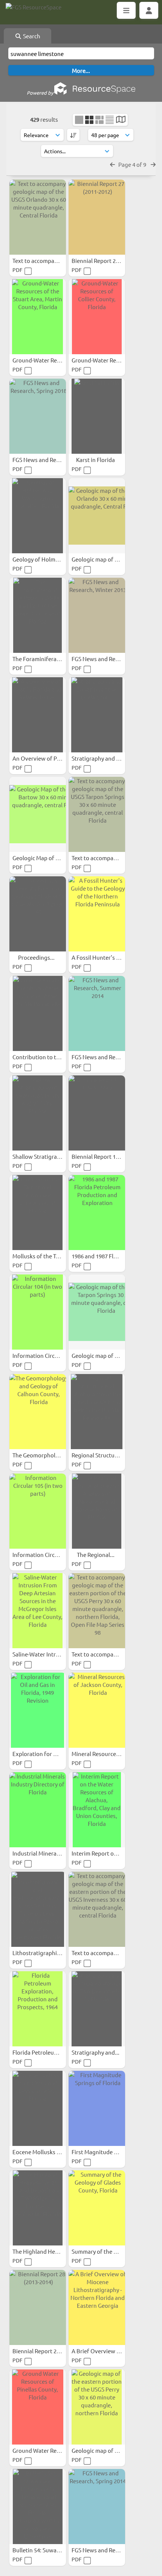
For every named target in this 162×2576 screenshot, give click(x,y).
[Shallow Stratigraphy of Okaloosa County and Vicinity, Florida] (38, 1113)
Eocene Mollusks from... (44, 2152)
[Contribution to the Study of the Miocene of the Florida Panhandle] (38, 1013)
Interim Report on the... (102, 1853)
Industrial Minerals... (39, 1853)
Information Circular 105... (47, 1555)
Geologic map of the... (100, 2450)
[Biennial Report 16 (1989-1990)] (97, 1113)
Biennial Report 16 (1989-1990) (111, 1156)
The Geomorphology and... (47, 1455)
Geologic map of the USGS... (108, 559)
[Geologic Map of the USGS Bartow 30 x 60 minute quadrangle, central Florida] (38, 814)
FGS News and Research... (46, 460)
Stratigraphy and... (96, 2052)
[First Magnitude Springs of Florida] (97, 2108)
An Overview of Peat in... (45, 758)
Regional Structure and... (104, 1455)
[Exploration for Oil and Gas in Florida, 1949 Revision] (38, 1710)
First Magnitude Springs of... (109, 2152)
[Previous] (112, 164)
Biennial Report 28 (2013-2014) (52, 2351)
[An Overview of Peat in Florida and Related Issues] (38, 715)
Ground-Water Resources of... (51, 360)
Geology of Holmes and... (45, 559)
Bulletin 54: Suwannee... (44, 2550)
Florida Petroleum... (38, 2052)
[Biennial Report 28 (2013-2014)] (38, 2307)
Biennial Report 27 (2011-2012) (111, 260)
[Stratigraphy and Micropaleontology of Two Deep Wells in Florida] (97, 2009)
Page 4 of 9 (133, 164)
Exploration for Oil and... (45, 1754)
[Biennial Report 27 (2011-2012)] (97, 217)
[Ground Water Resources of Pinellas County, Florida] (38, 2407)
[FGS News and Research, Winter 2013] (97, 615)
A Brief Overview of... (99, 2351)
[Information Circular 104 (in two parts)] (38, 1312)
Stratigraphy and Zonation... (109, 758)
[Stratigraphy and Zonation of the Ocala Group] (97, 715)
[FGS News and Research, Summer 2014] (97, 1013)
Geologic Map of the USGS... (48, 858)
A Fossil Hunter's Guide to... (108, 957)
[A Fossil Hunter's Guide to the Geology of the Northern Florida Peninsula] (97, 914)
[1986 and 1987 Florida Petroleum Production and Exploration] (97, 1213)
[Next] (153, 164)
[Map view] (121, 120)
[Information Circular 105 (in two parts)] (38, 1511)
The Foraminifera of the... (46, 659)
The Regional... (96, 1555)
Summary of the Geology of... (109, 2251)
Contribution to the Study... (48, 1057)
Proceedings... (37, 957)
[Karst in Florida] (97, 416)
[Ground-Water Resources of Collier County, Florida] (97, 317)
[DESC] (73, 135)
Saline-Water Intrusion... (44, 1654)
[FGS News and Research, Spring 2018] (38, 416)
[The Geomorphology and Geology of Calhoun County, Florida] (38, 1412)
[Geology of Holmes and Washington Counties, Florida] (38, 516)
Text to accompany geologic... (51, 260)
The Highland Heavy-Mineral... (51, 2251)
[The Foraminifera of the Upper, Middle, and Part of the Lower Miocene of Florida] (38, 615)
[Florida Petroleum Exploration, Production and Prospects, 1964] (38, 2009)
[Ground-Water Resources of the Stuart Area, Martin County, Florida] (38, 317)
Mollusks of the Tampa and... (50, 1256)
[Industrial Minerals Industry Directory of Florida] (38, 1810)
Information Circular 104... (47, 1355)
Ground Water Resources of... (50, 2450)
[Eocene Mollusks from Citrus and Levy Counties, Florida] (38, 2108)
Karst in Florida (96, 460)
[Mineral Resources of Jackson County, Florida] (97, 1710)
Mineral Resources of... (101, 1754)
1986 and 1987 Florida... (102, 1256)
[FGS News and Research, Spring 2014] (97, 2507)
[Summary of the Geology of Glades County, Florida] (97, 2208)
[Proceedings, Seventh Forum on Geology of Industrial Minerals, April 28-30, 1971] (38, 914)
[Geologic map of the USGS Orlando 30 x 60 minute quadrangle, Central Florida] (97, 516)
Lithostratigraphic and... (44, 1953)
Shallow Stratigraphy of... (45, 1156)
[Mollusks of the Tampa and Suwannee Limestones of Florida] (38, 1213)
